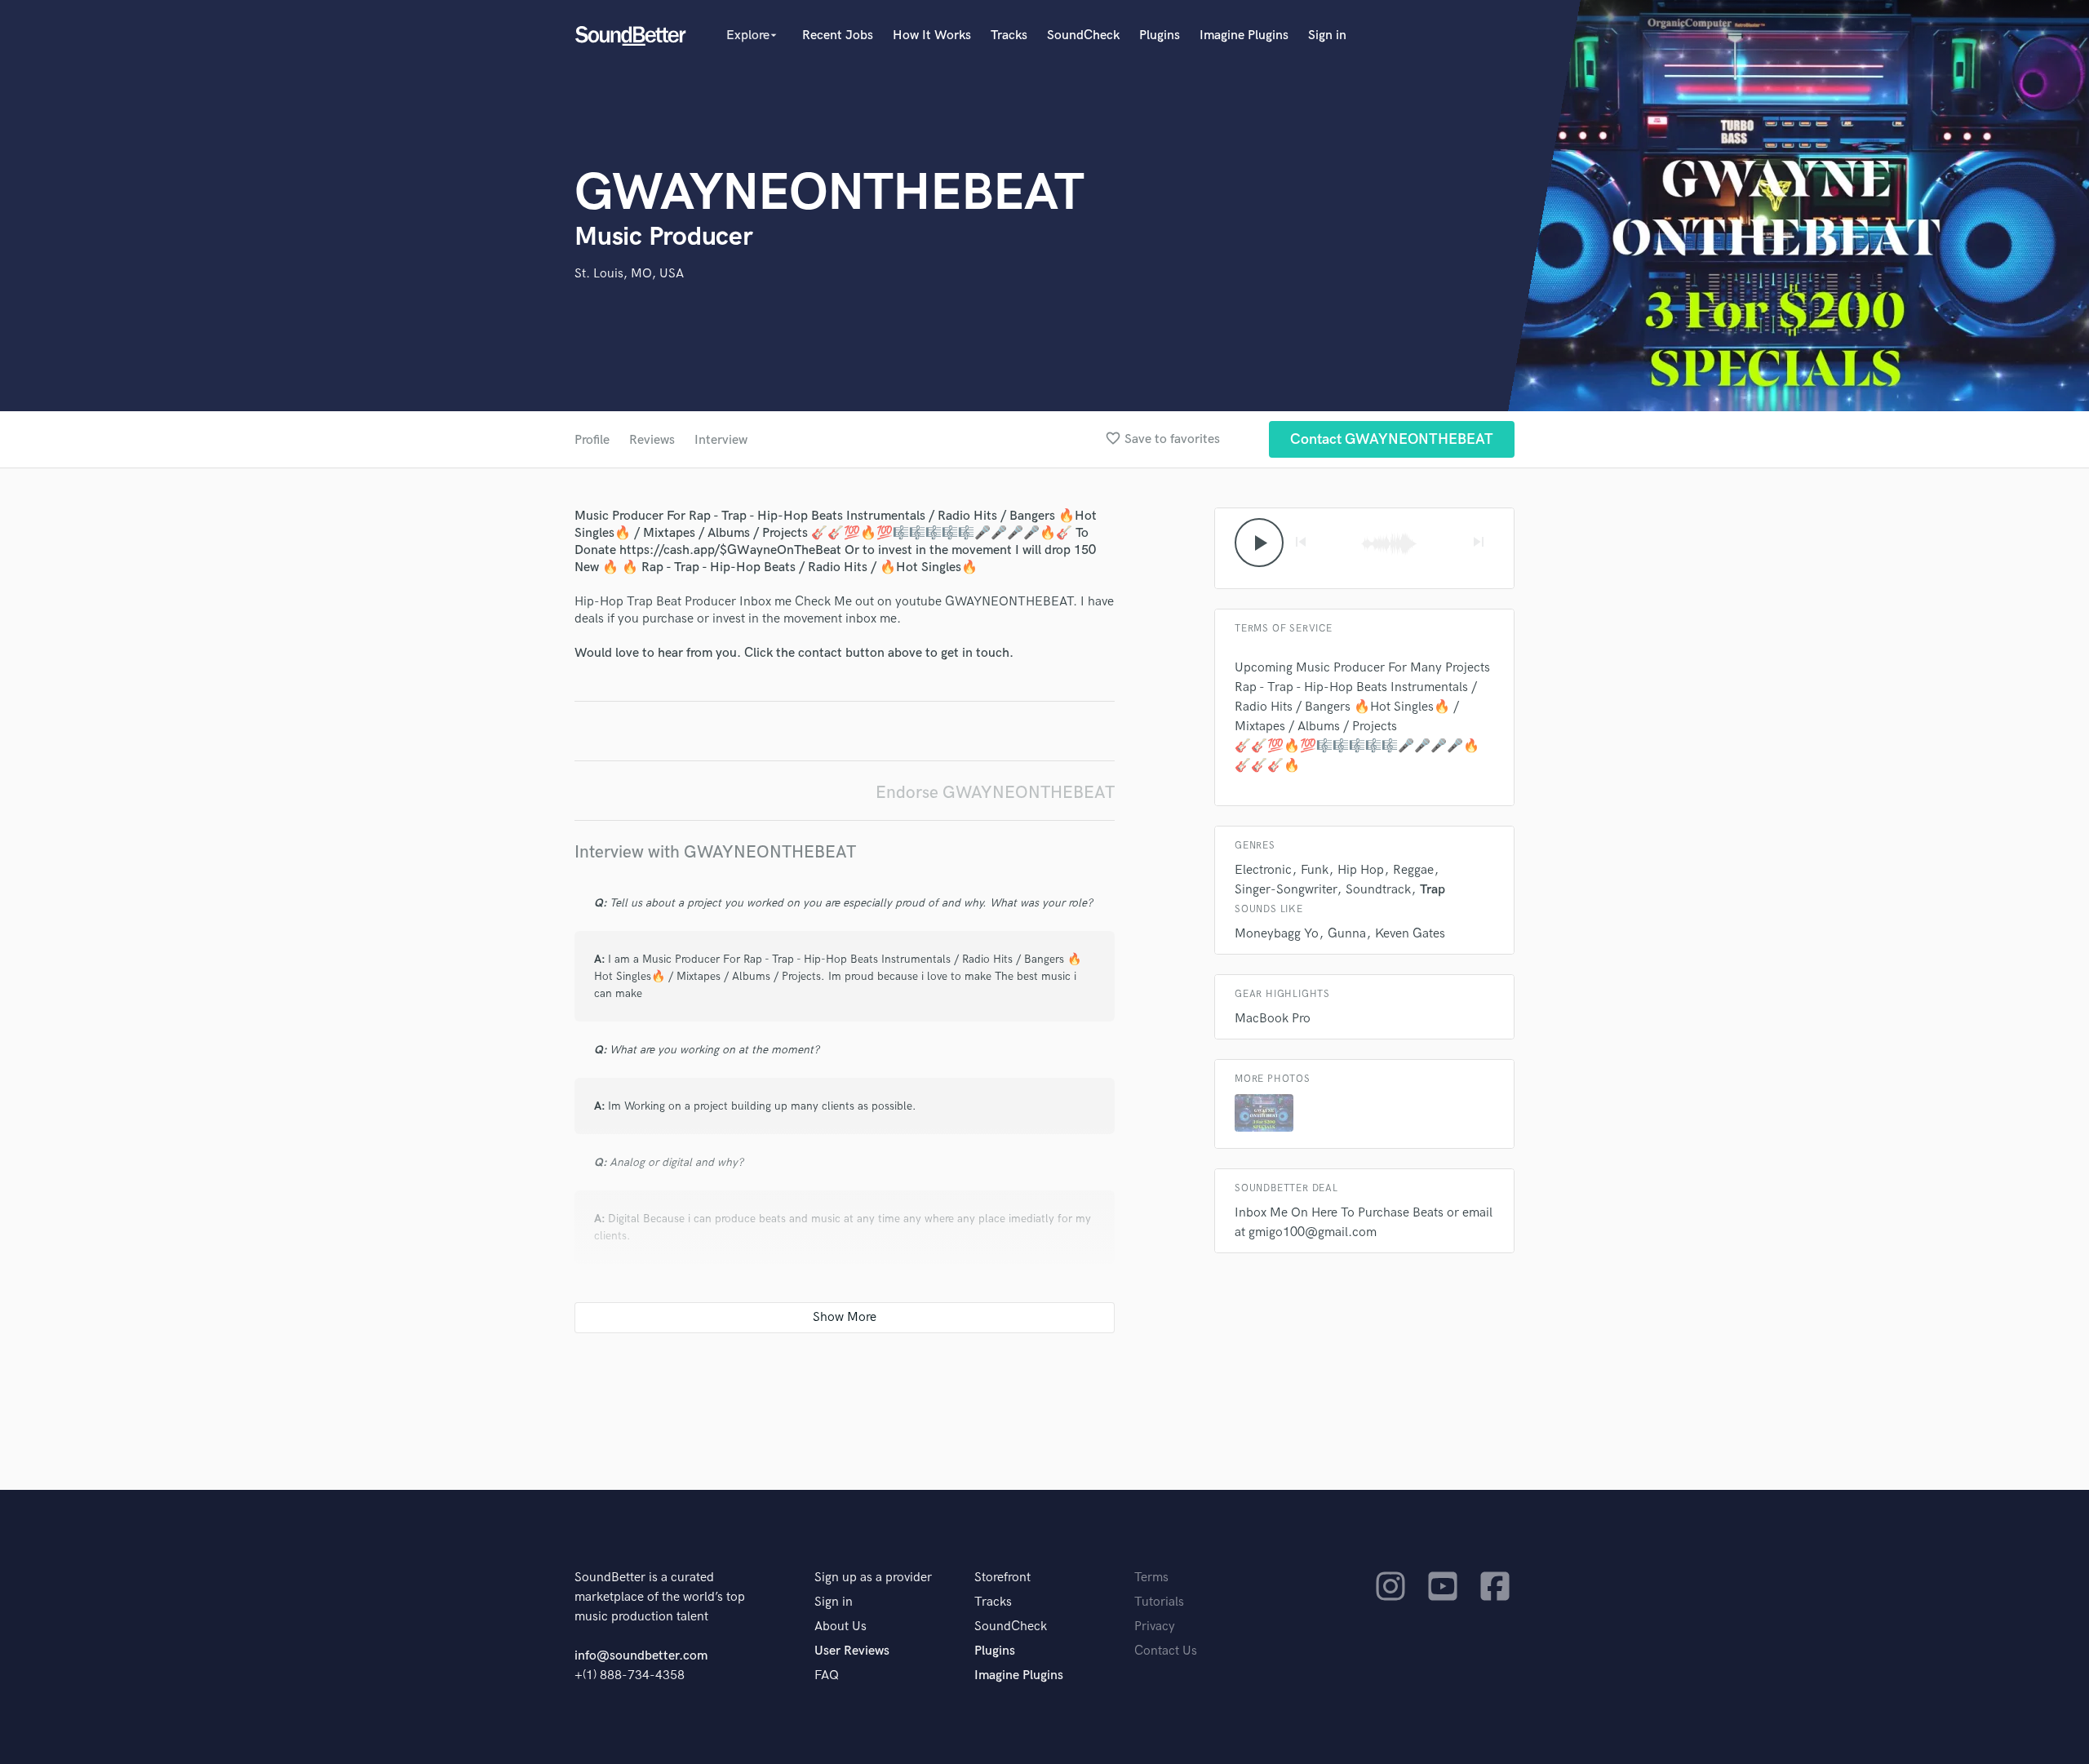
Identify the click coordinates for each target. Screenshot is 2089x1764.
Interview (721, 440)
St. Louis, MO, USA (629, 274)
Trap (1433, 890)
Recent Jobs (838, 35)
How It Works (932, 35)
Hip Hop (1361, 870)
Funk (1315, 870)
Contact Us (1166, 1651)
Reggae (1413, 870)
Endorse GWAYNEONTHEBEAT (995, 793)
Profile (592, 440)
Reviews (652, 440)
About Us (840, 1627)
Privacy (1155, 1627)
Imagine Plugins (1244, 35)
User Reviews (852, 1651)
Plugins (1160, 35)
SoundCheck (1083, 35)
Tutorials (1159, 1602)
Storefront (1002, 1578)
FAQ (827, 1675)
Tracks (1009, 35)
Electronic (1263, 870)
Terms (1151, 1578)
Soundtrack (1378, 890)
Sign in (1327, 35)
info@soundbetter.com (641, 1656)
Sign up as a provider (873, 1578)
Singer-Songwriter (1286, 890)
